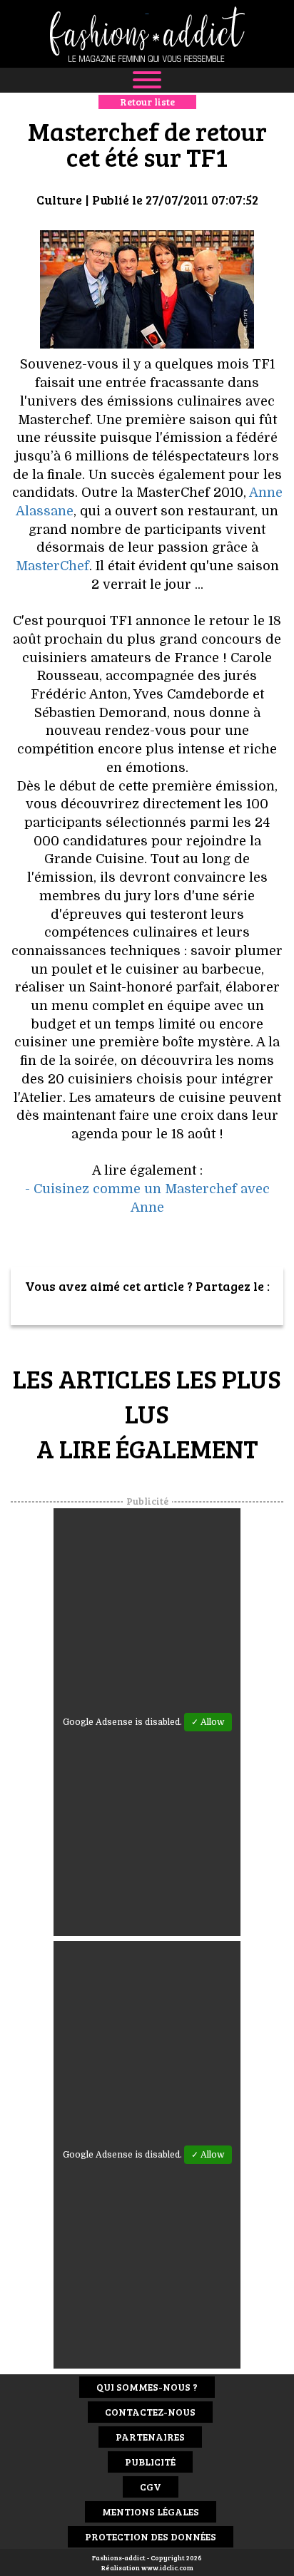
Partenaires (150, 2437)
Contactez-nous (150, 2412)
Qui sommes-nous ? (147, 2387)
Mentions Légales (151, 2511)
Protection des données (151, 2536)
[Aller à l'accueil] (147, 34)
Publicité (150, 2462)
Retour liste (147, 102)
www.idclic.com (167, 2567)
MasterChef (52, 566)
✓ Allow (208, 1722)
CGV (151, 2487)
